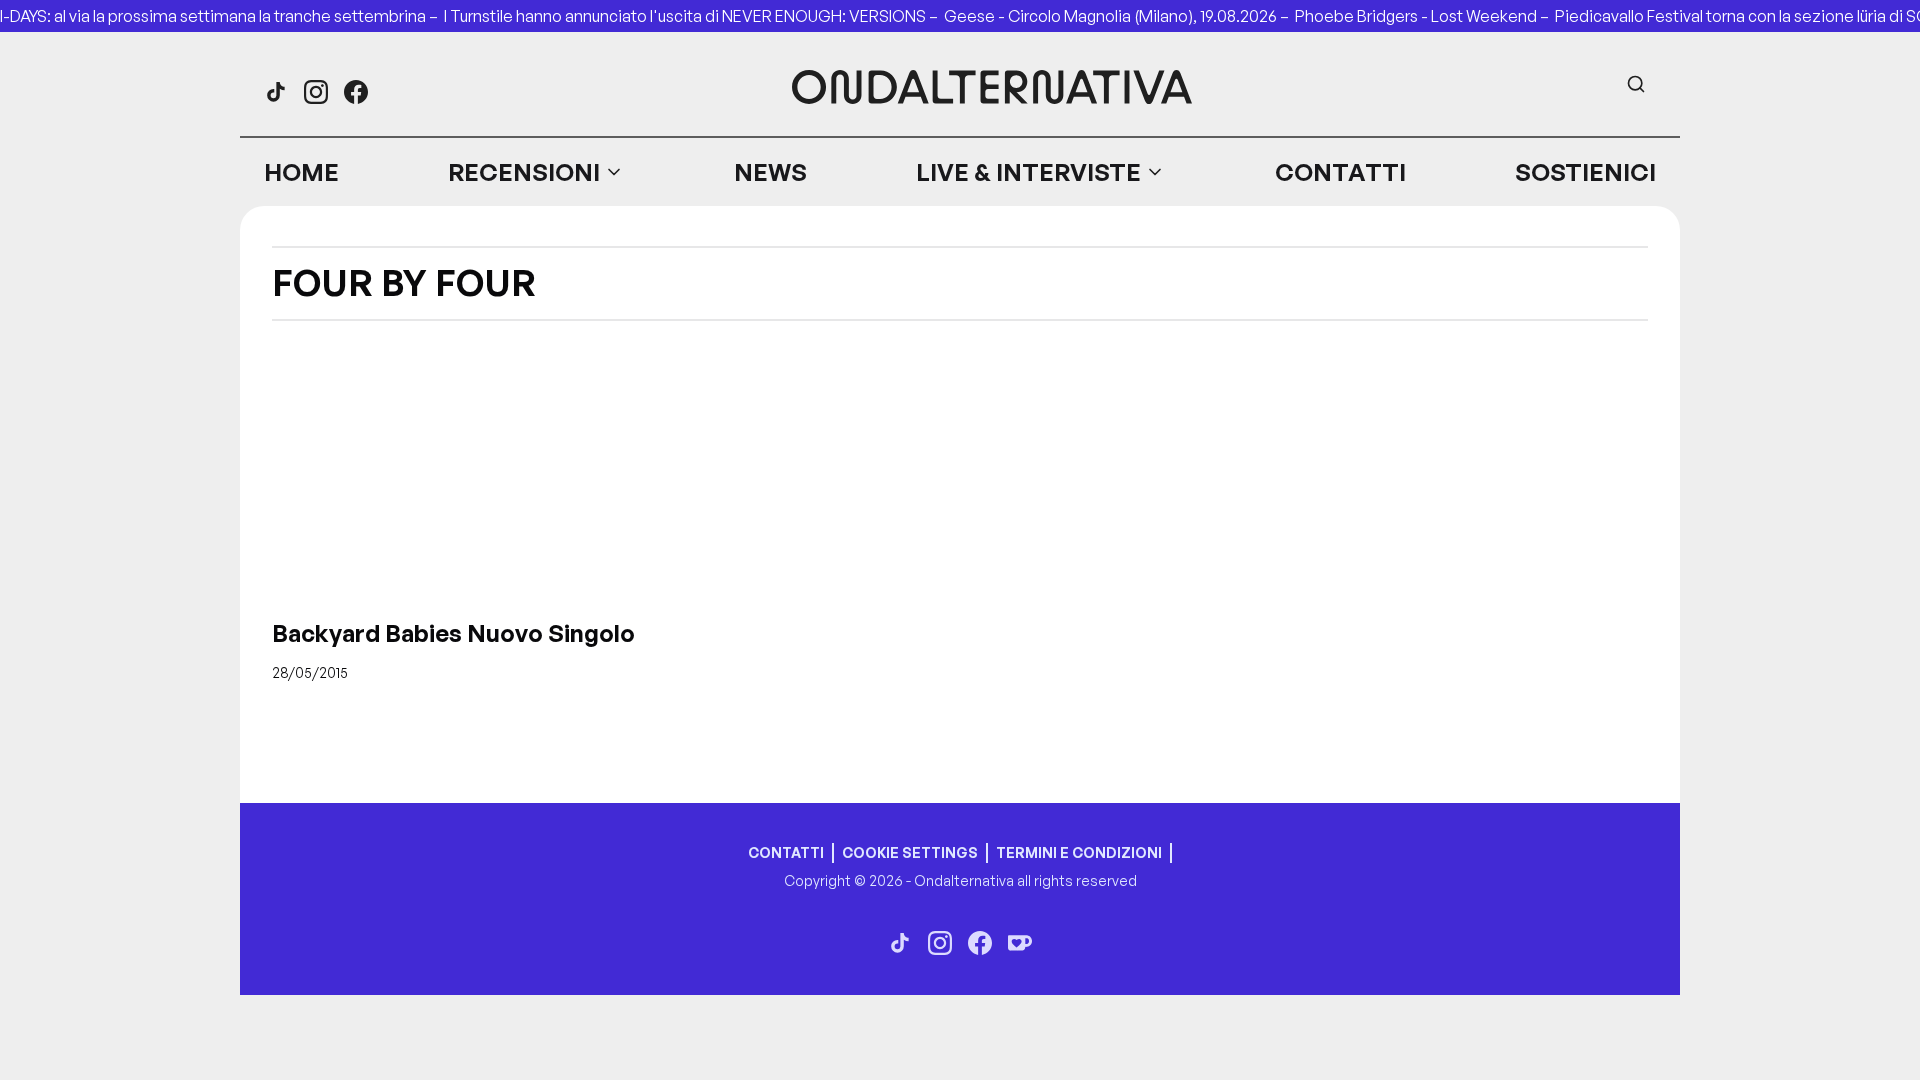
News (770, 172)
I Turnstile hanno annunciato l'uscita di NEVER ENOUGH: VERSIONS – (694, 16)
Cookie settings (910, 852)
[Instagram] (316, 92)
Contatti (1340, 172)
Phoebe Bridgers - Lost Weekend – (1425, 16)
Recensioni (524, 172)
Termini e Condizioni (1079, 852)
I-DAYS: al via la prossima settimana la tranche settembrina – (222, 16)
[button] (536, 172)
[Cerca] (1636, 84)
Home (301, 172)
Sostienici (1585, 172)
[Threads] (276, 92)
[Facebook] (356, 92)
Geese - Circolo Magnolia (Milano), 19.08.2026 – (1119, 16)
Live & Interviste (1028, 172)
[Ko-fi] (1020, 943)
